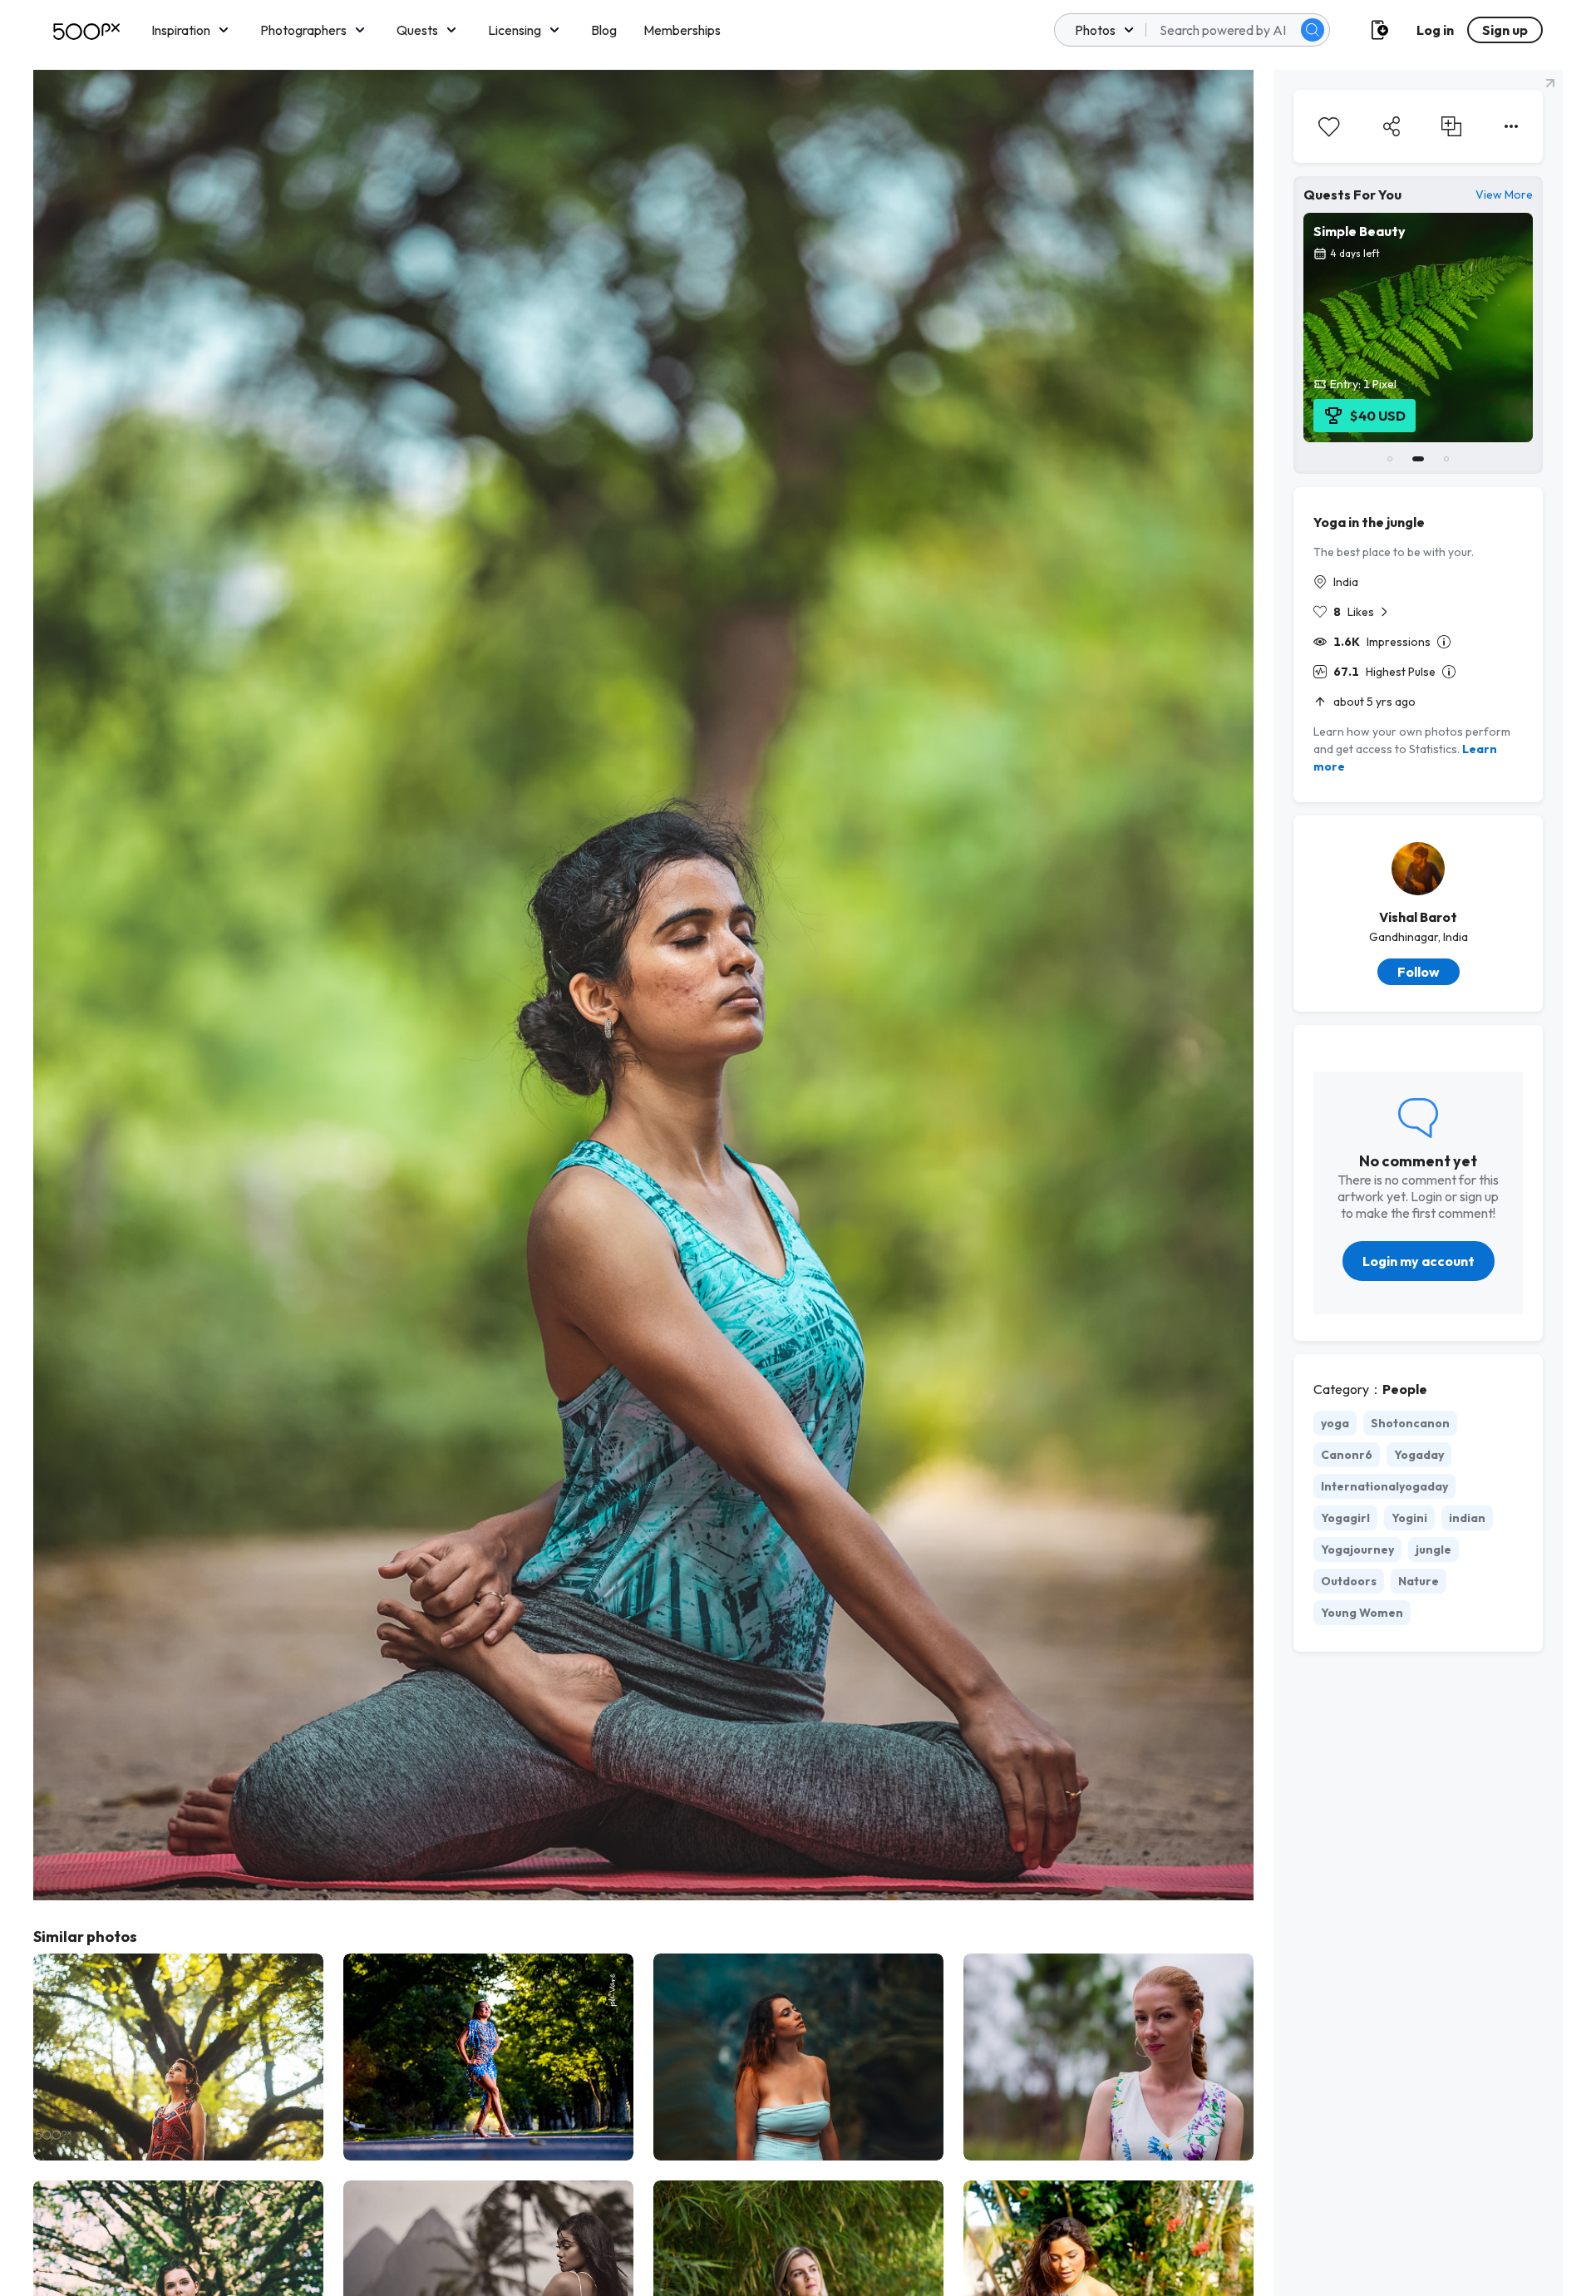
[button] (1313, 30)
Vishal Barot (1418, 917)
